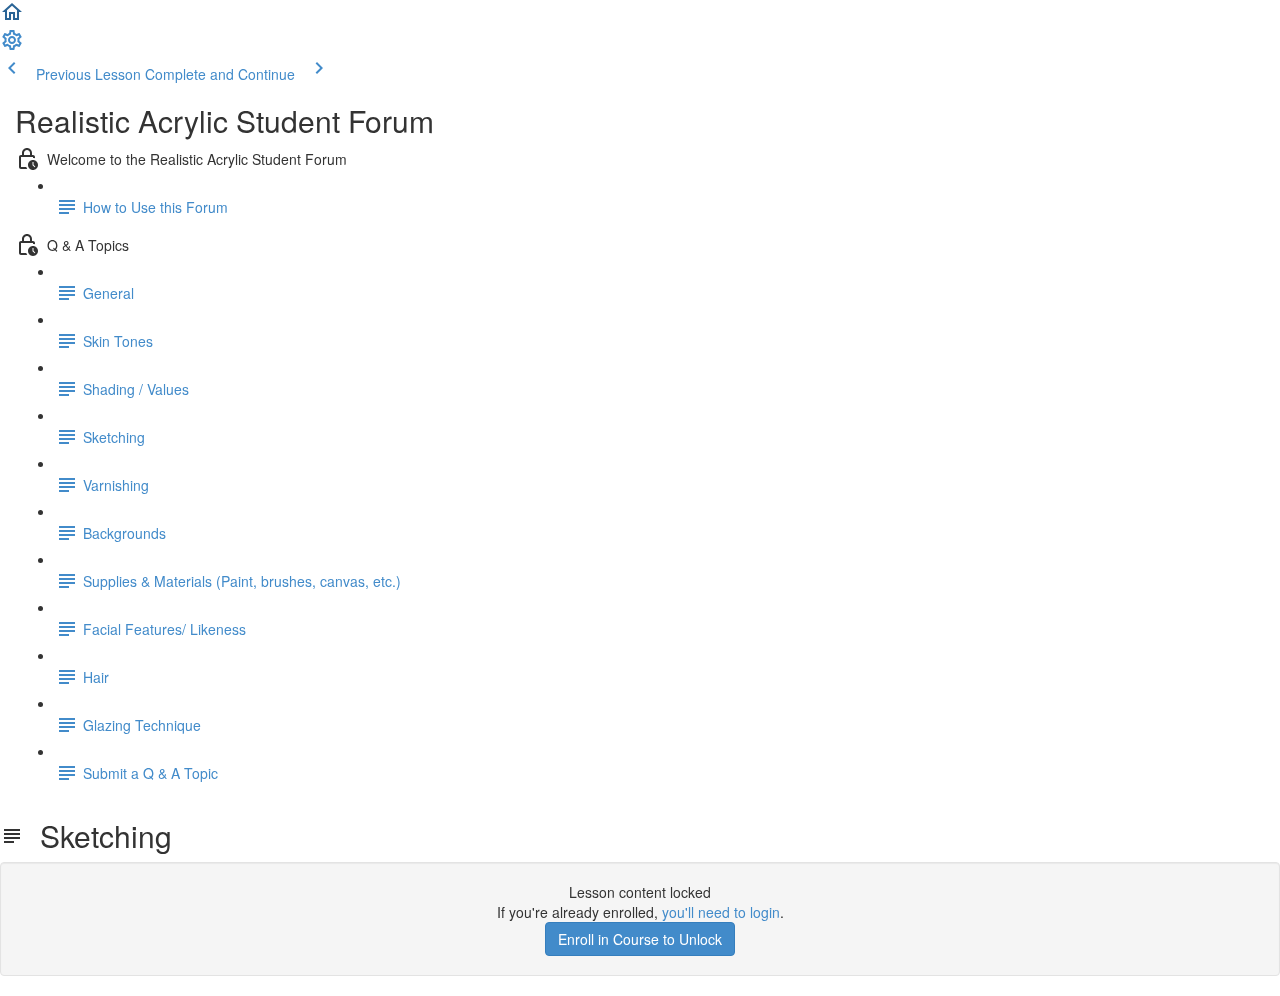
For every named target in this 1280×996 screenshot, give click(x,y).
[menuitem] (12, 46)
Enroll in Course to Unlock (640, 939)
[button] (12, 18)
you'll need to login (721, 912)
